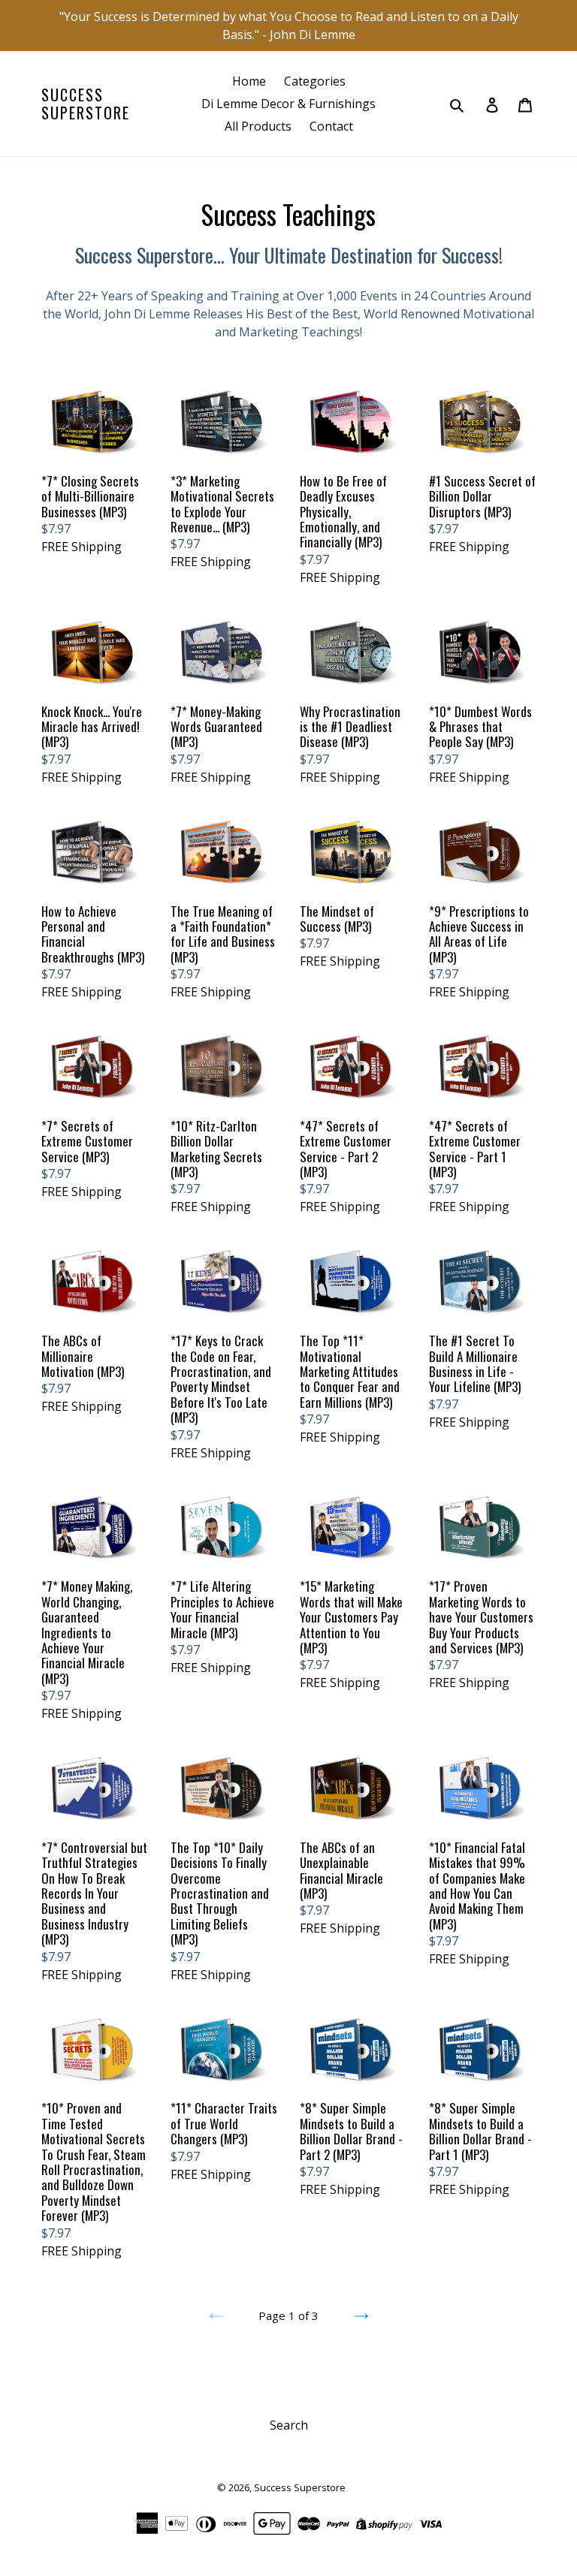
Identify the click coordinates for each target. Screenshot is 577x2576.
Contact (331, 126)
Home (249, 81)
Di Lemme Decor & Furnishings (288, 104)
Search (289, 2425)
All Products (258, 126)
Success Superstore (86, 104)
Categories (315, 81)
